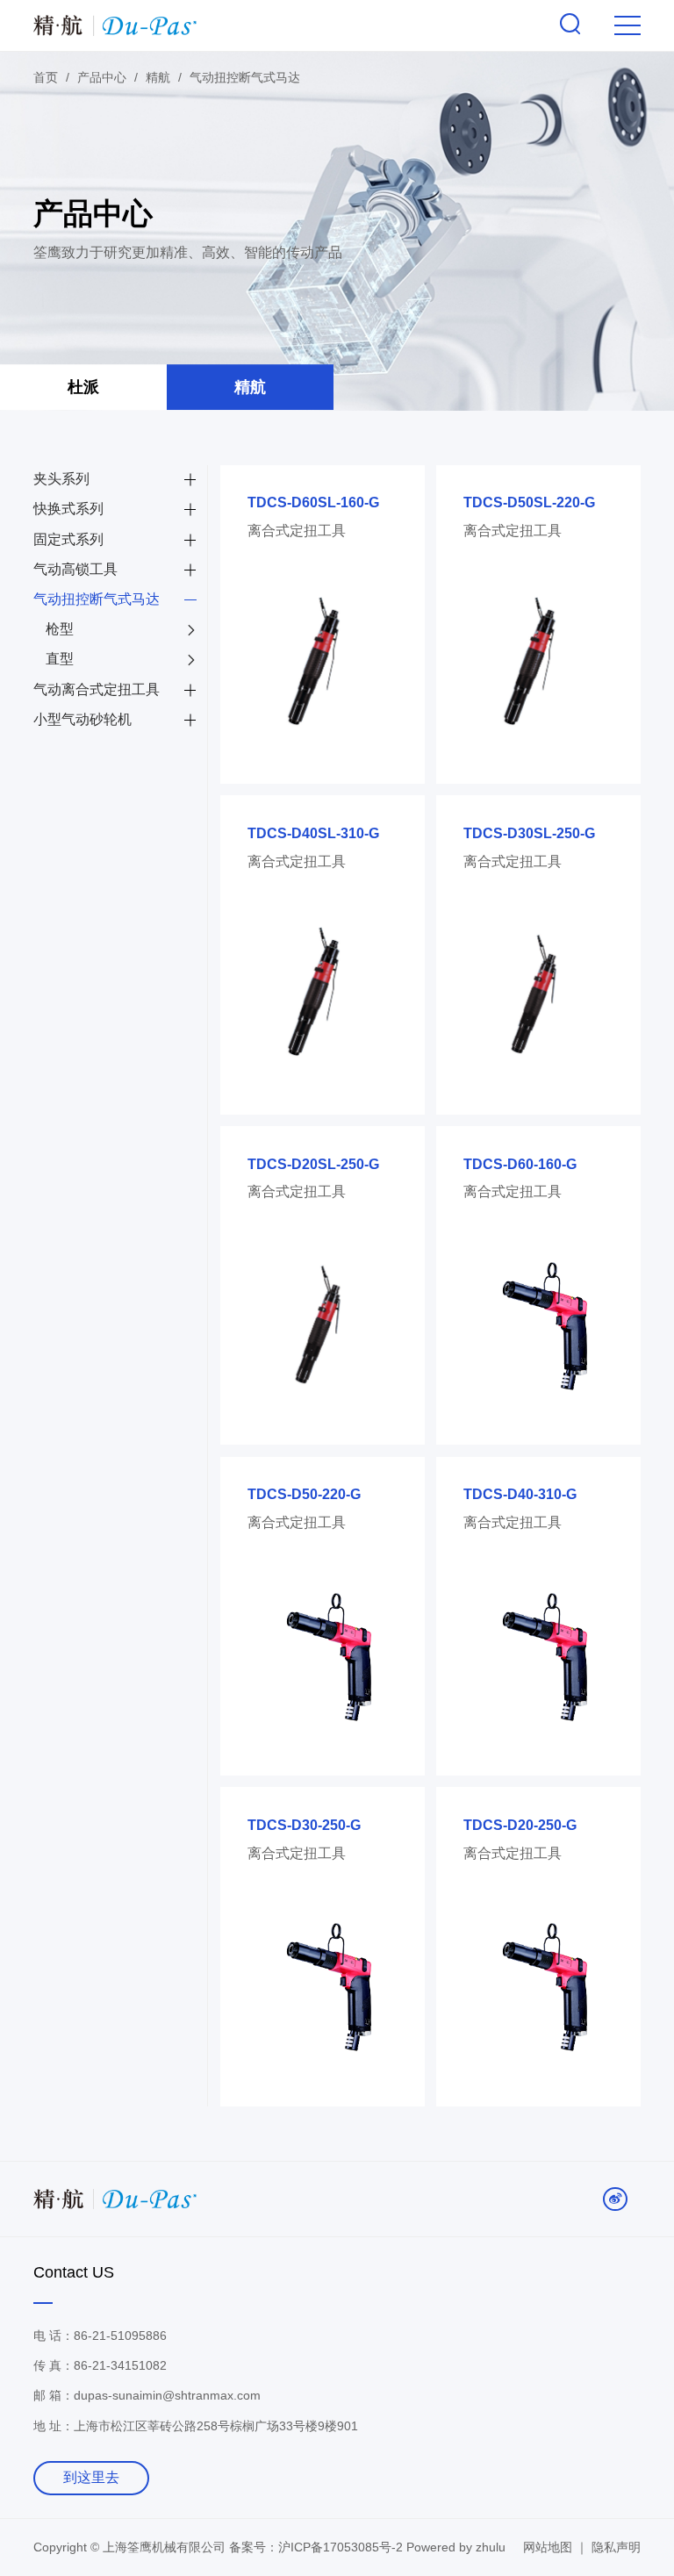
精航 (250, 387)
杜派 (83, 387)
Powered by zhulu (456, 2547)
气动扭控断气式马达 (245, 77)
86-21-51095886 (120, 2336)
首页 (46, 77)
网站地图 (548, 2547)
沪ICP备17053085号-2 (342, 2547)
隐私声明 (616, 2547)
